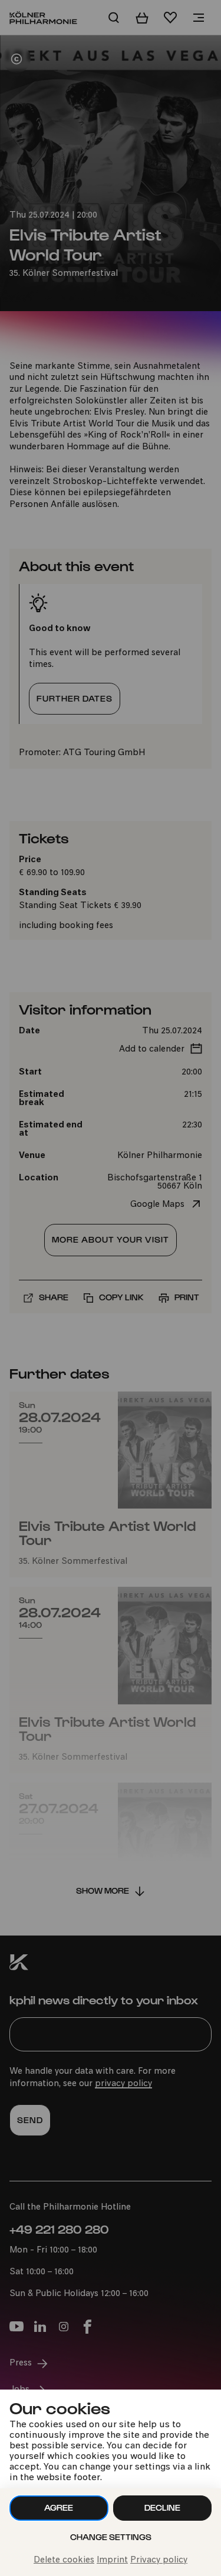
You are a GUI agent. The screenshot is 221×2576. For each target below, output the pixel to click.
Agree (59, 2507)
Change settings (111, 2537)
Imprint (112, 2560)
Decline (162, 2507)
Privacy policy (159, 2560)
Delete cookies (64, 2560)
